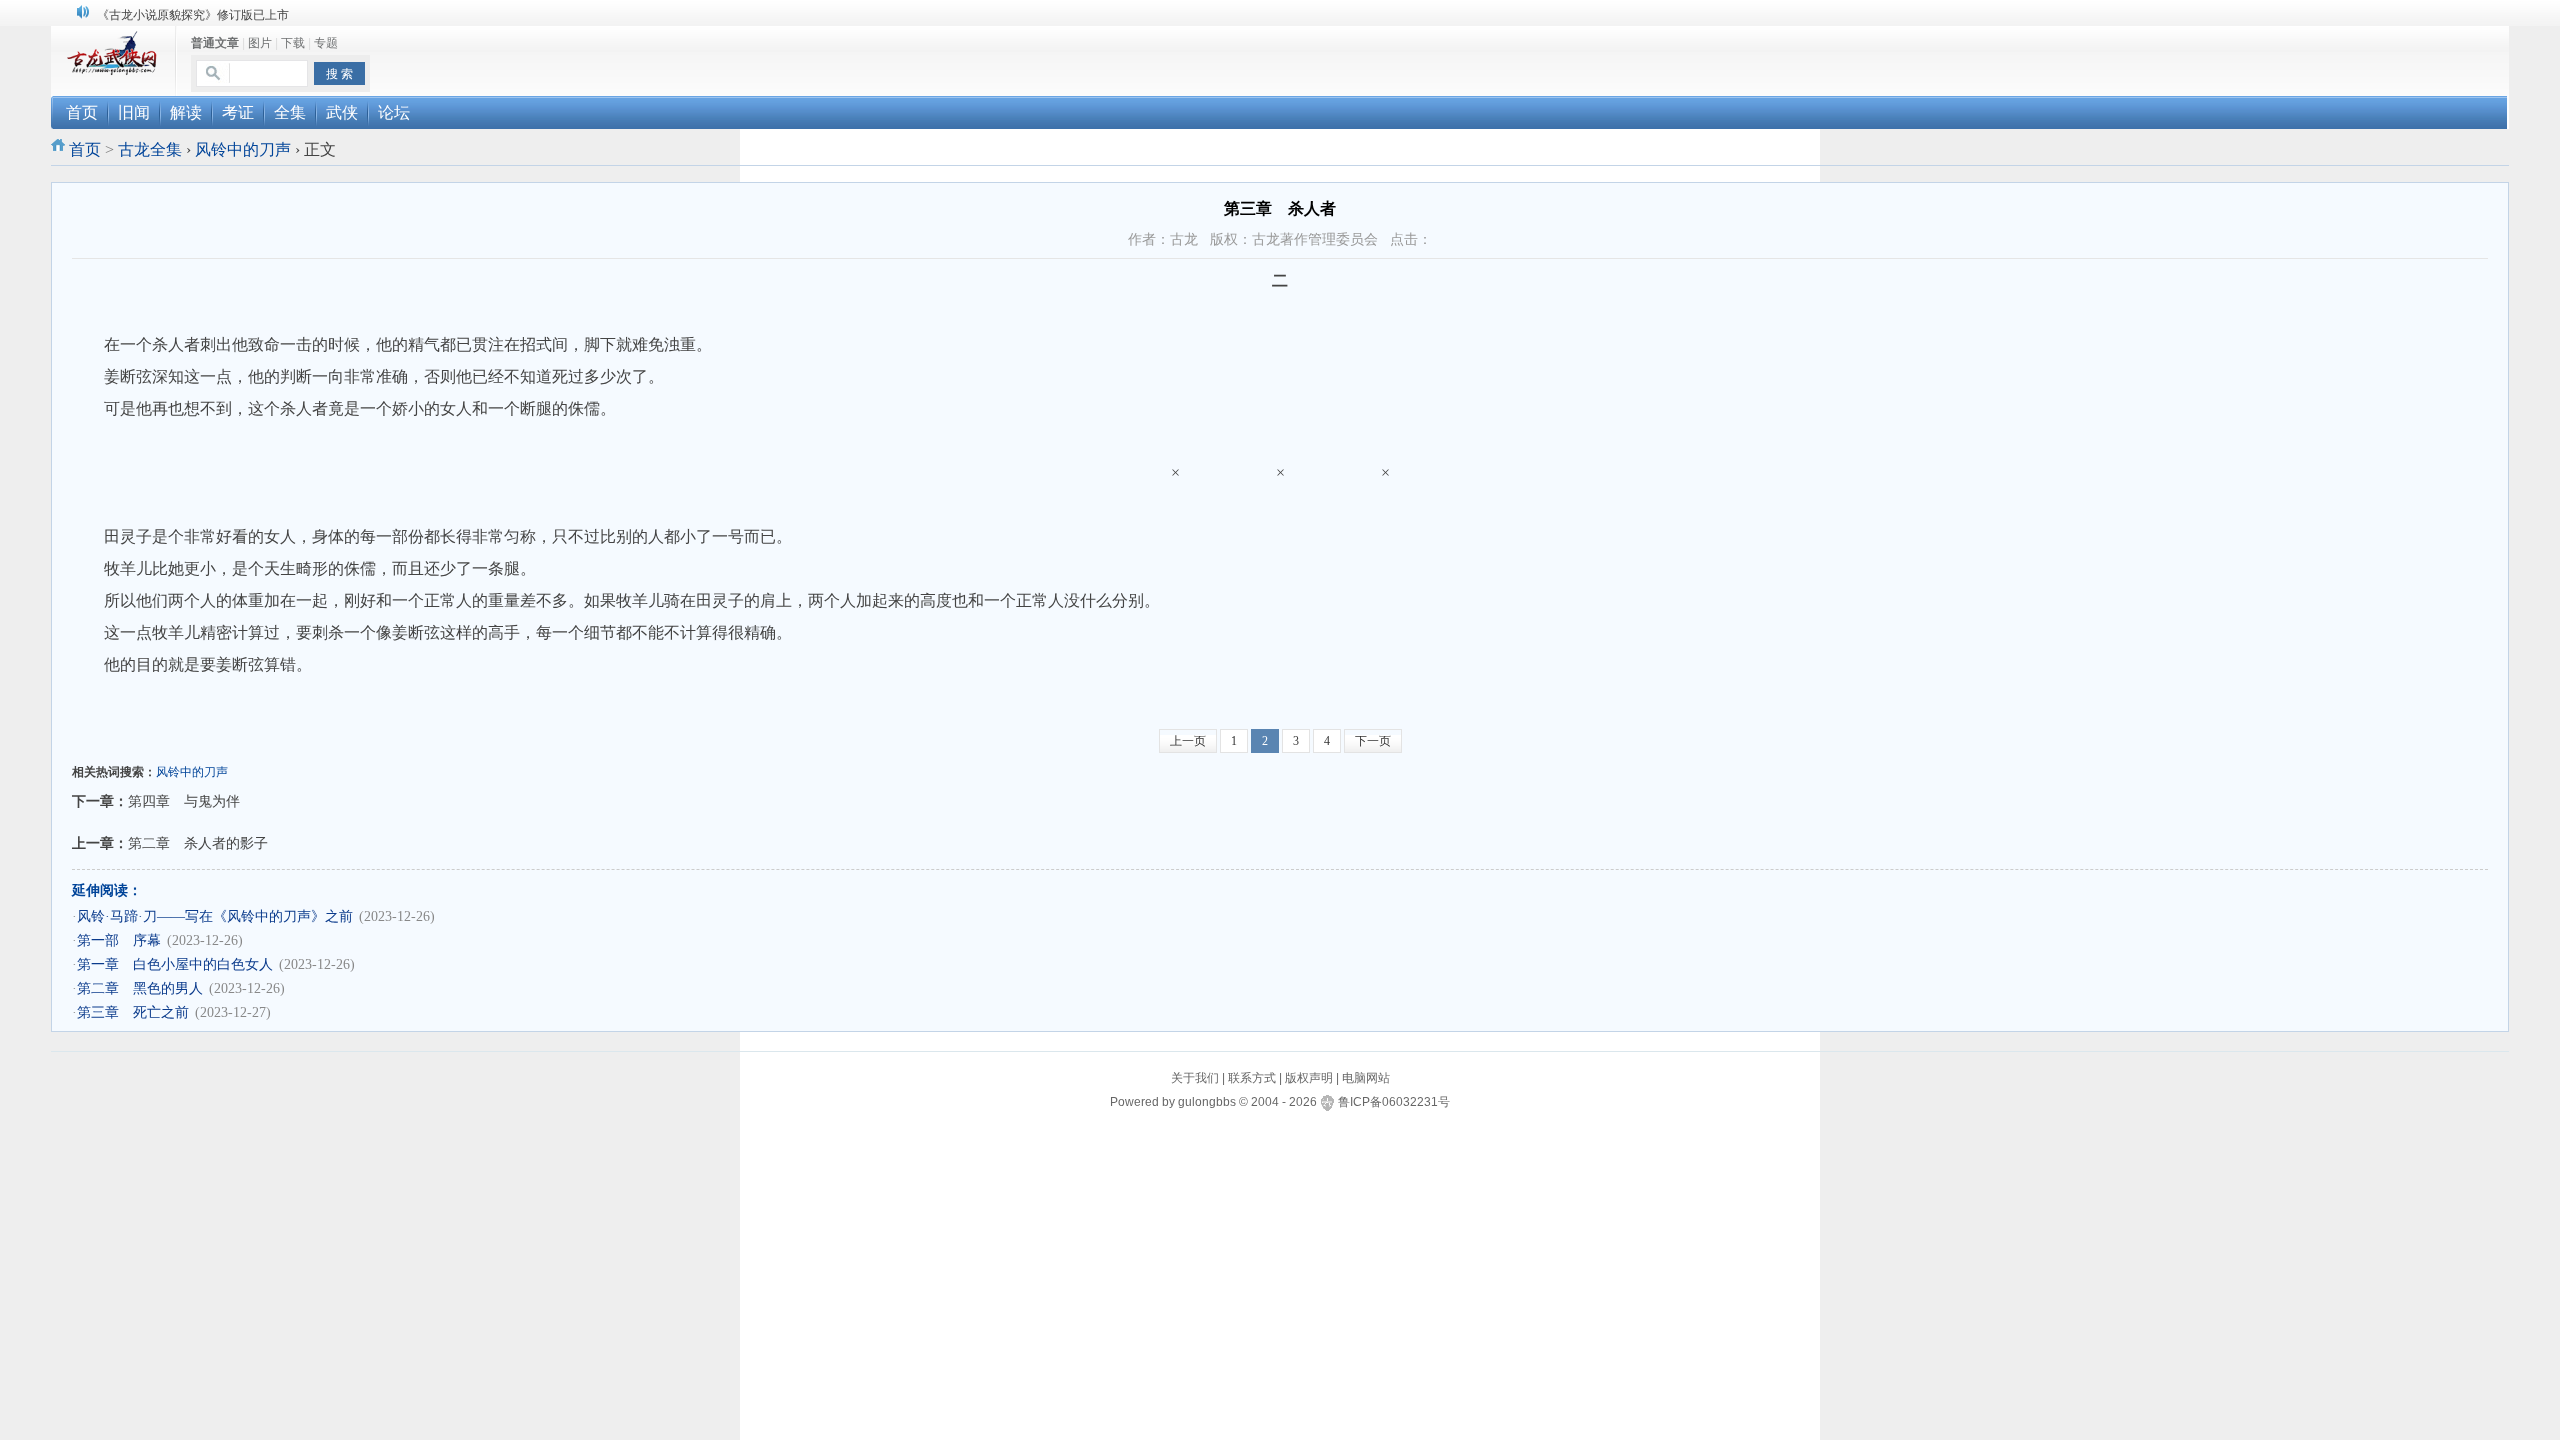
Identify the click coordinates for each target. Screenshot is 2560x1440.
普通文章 (215, 43)
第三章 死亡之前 (133, 1012)
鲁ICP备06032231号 (1394, 1102)
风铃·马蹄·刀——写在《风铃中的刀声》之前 (215, 916)
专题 (326, 43)
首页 (85, 149)
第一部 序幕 (119, 940)
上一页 (1188, 741)
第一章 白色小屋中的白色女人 (175, 964)
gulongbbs (1207, 1102)
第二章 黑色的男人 (140, 988)
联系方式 (1252, 1078)
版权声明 (1309, 1078)
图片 (260, 43)
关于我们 (1195, 1078)
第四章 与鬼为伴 (184, 801)
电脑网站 (1366, 1078)
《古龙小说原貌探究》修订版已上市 (193, 15)
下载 (293, 43)
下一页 (1373, 741)
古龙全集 (150, 149)
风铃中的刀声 (243, 149)
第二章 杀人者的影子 (198, 843)
